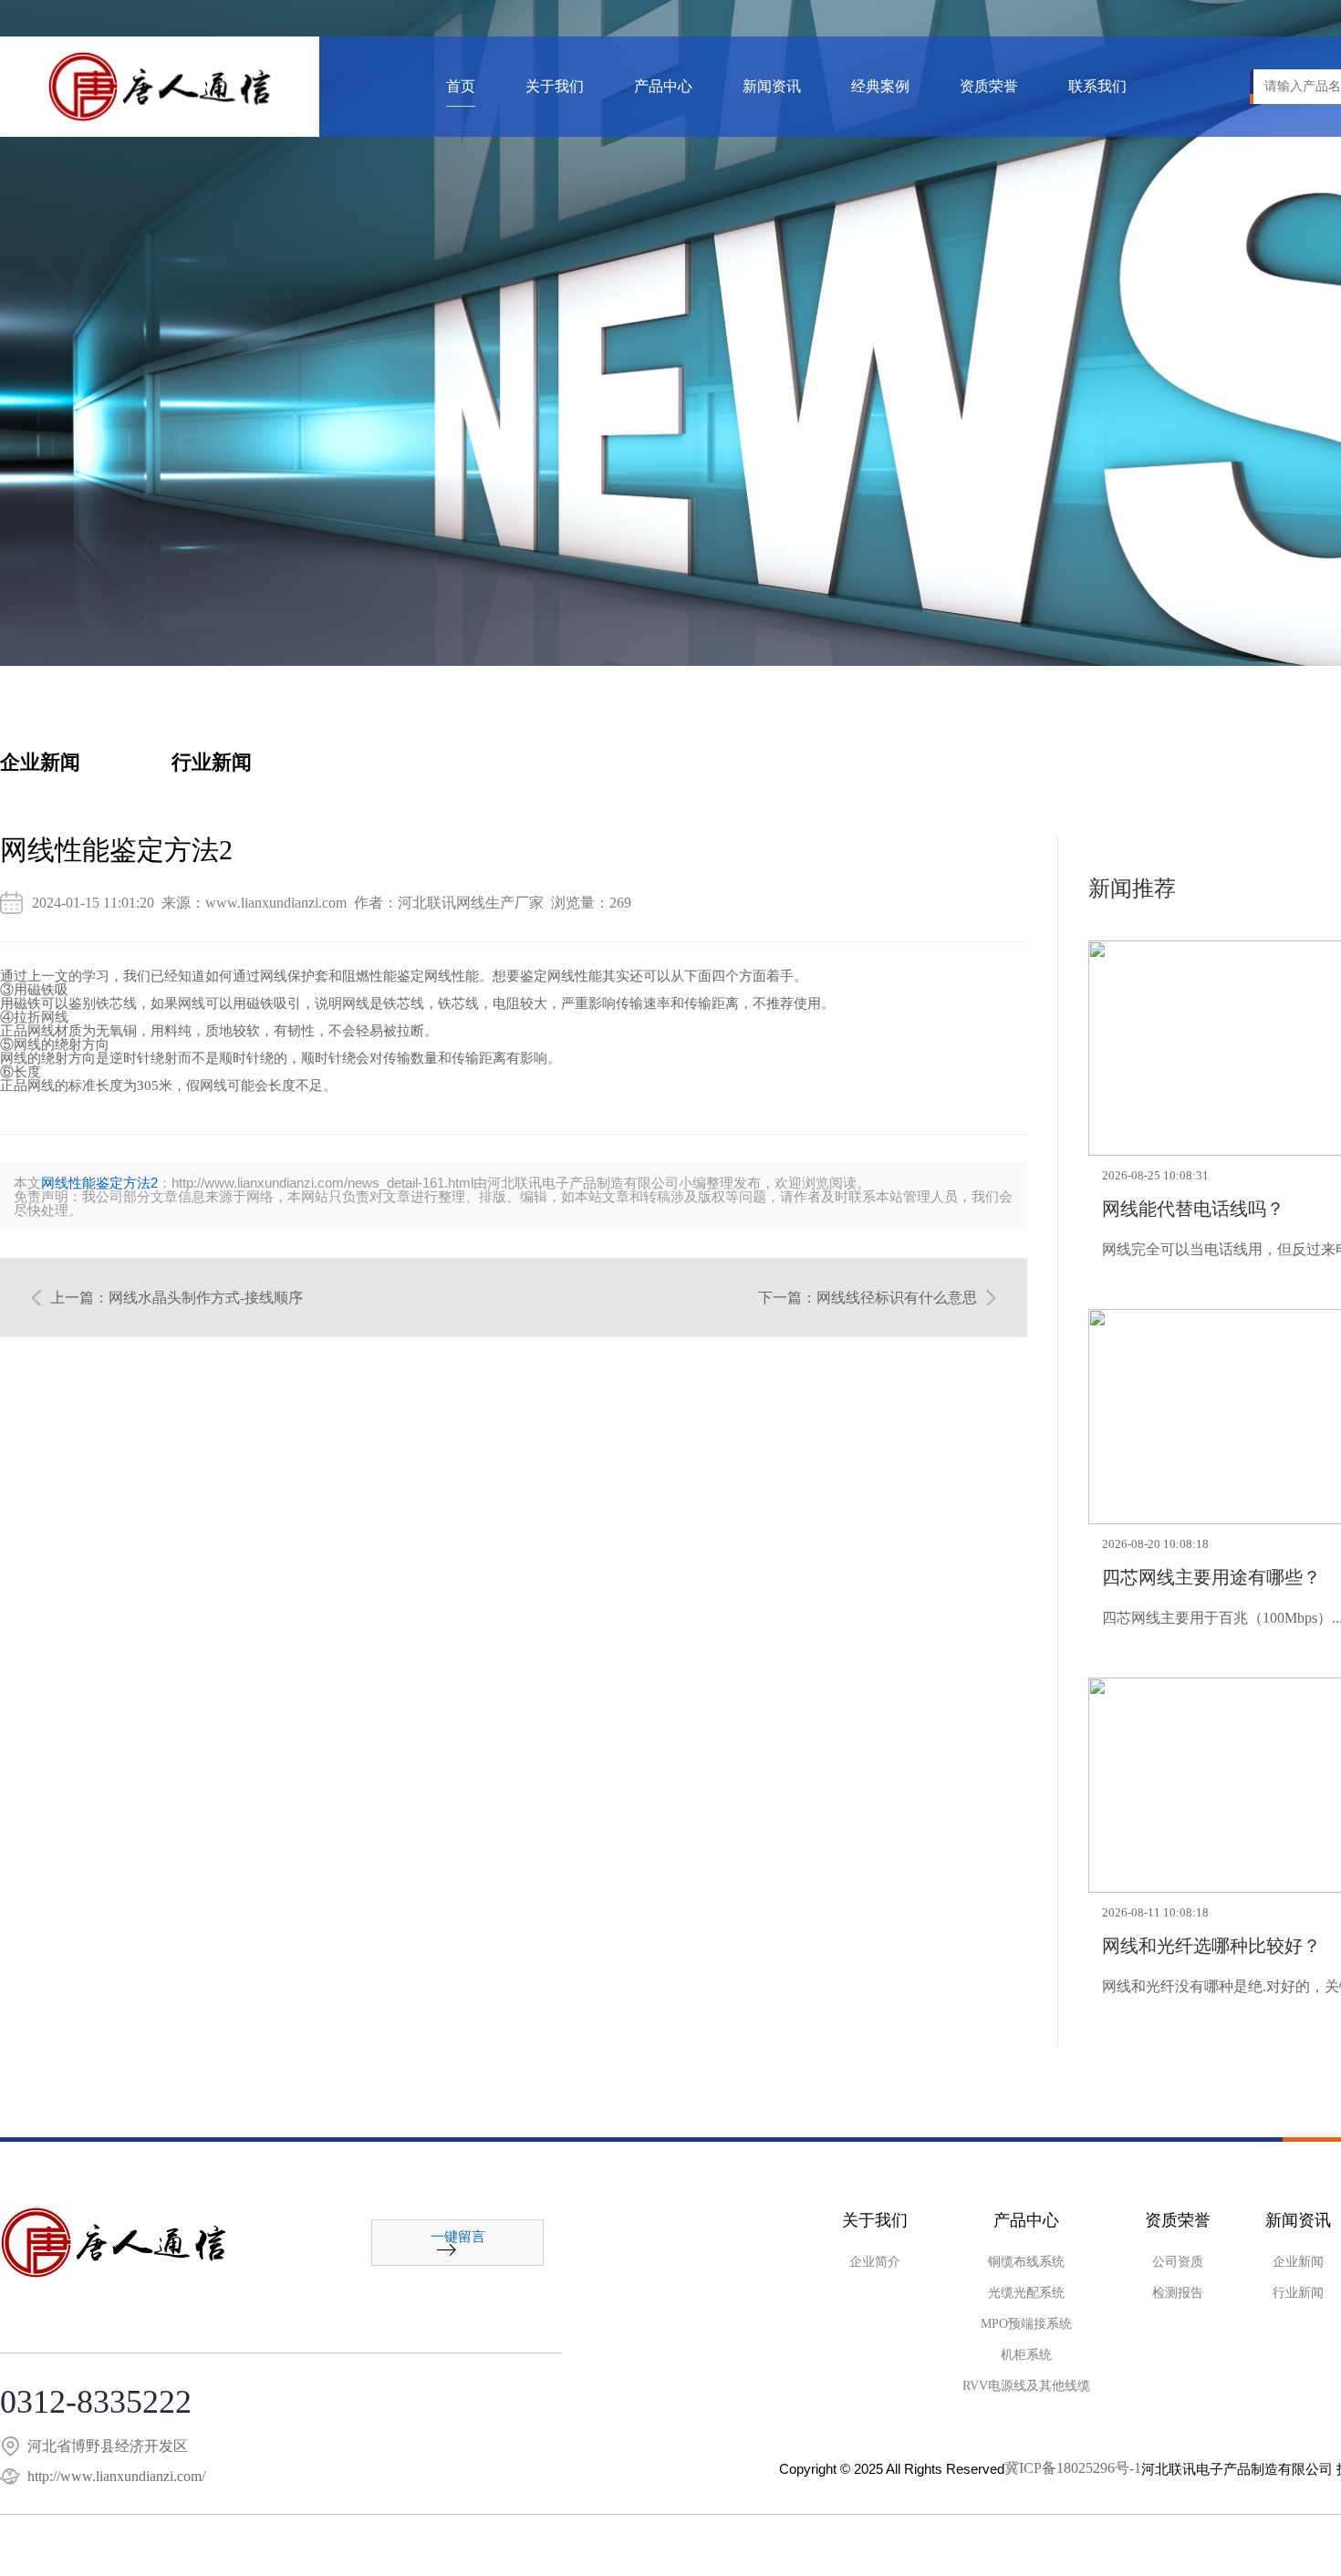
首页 (461, 87)
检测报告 (1178, 2293)
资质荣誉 (989, 87)
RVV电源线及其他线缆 (1026, 2386)
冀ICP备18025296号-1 (1073, 2468)
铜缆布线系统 (1026, 2262)
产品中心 (663, 87)
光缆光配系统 (1026, 2293)
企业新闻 (40, 763)
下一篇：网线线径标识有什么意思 (868, 1298)
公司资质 (1178, 2262)
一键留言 (458, 2237)
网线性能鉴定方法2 (99, 1183)
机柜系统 (1026, 2355)
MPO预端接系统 (1026, 2324)
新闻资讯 (772, 87)
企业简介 (875, 2262)
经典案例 (880, 87)
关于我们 (555, 87)
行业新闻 (212, 763)
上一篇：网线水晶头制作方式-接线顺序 (177, 1298)
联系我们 (1097, 87)
